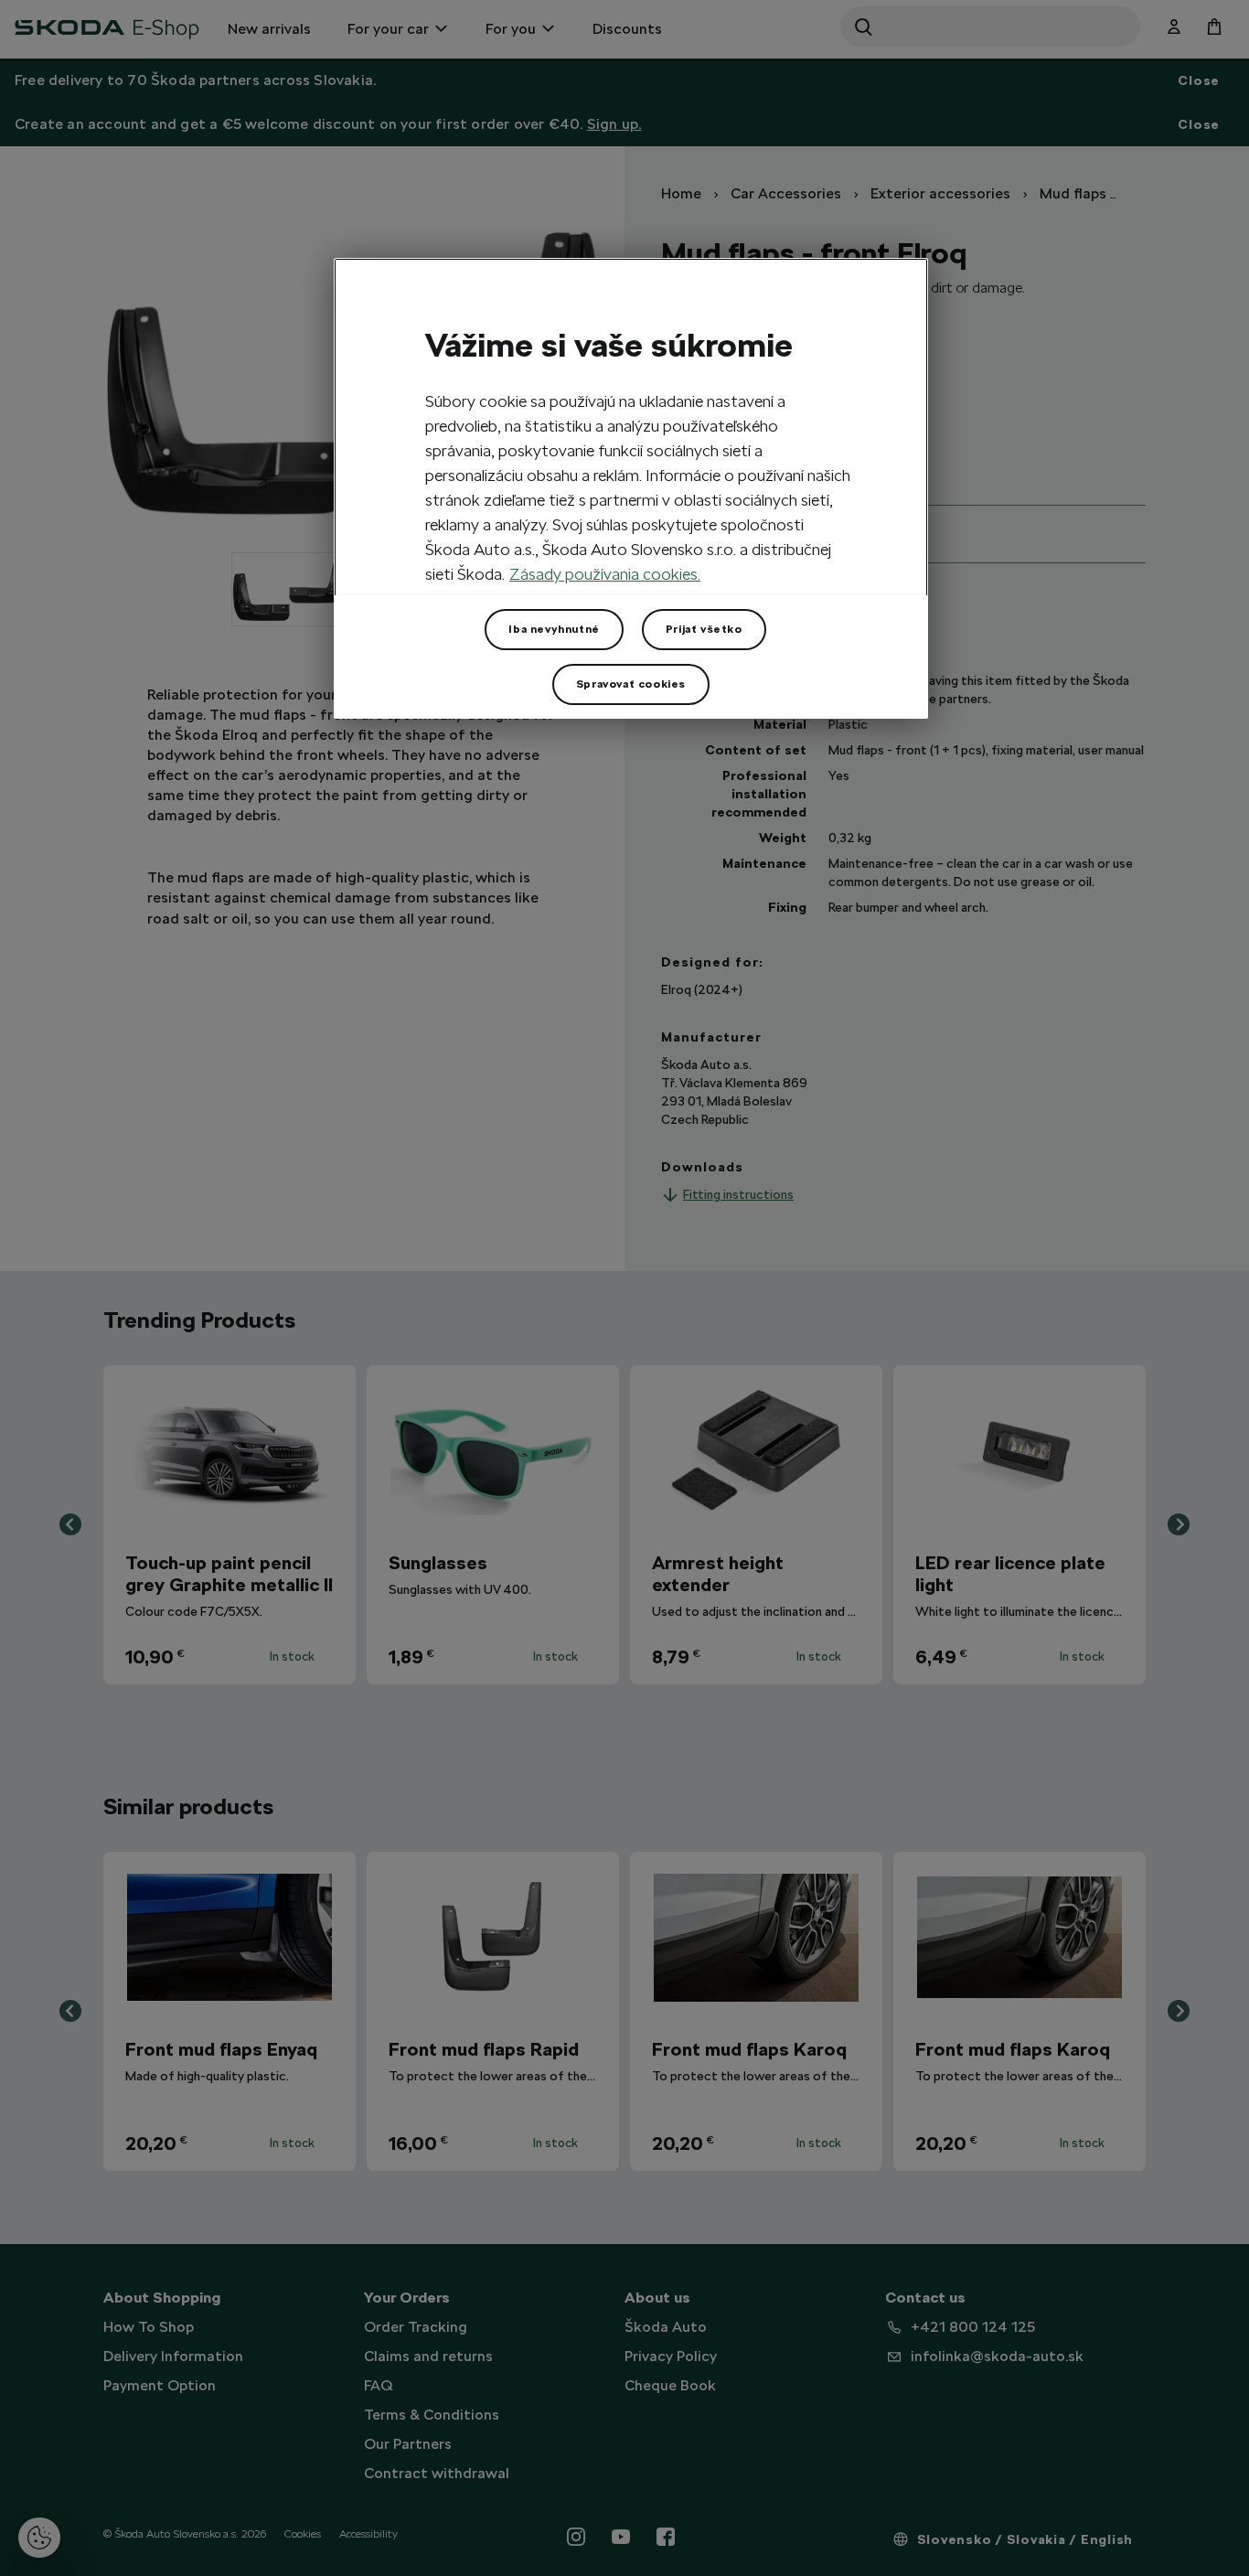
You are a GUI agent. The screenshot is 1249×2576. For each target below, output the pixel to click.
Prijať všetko (704, 629)
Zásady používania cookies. (605, 574)
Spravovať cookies (631, 684)
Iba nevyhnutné (554, 629)
